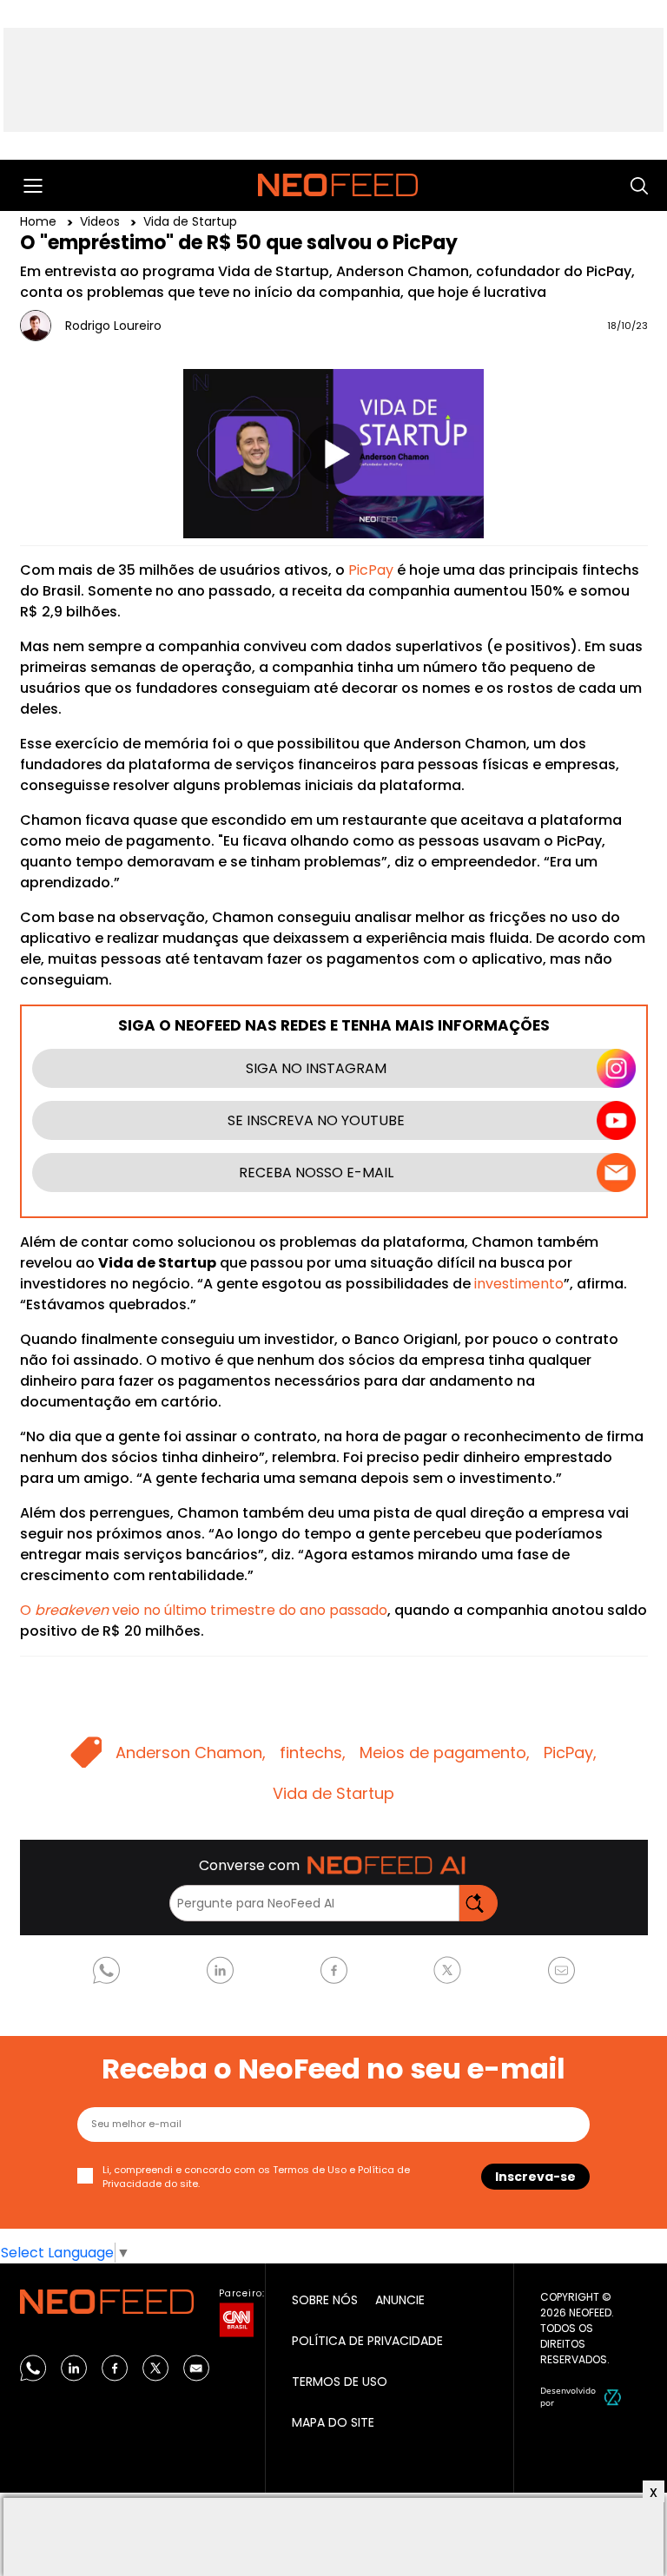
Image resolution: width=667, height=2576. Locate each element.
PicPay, (570, 1752)
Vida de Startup (190, 221)
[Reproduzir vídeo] (333, 454)
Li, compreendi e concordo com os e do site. (256, 2177)
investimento (519, 1284)
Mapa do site (333, 2422)
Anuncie (400, 2300)
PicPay (371, 570)
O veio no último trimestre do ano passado (204, 1610)
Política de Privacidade (367, 2341)
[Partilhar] (615, 488)
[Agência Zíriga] (613, 2396)
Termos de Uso (310, 2170)
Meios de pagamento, (445, 1752)
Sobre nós (325, 2300)
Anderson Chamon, (191, 1752)
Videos (102, 221)
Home (40, 221)
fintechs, (313, 1752)
